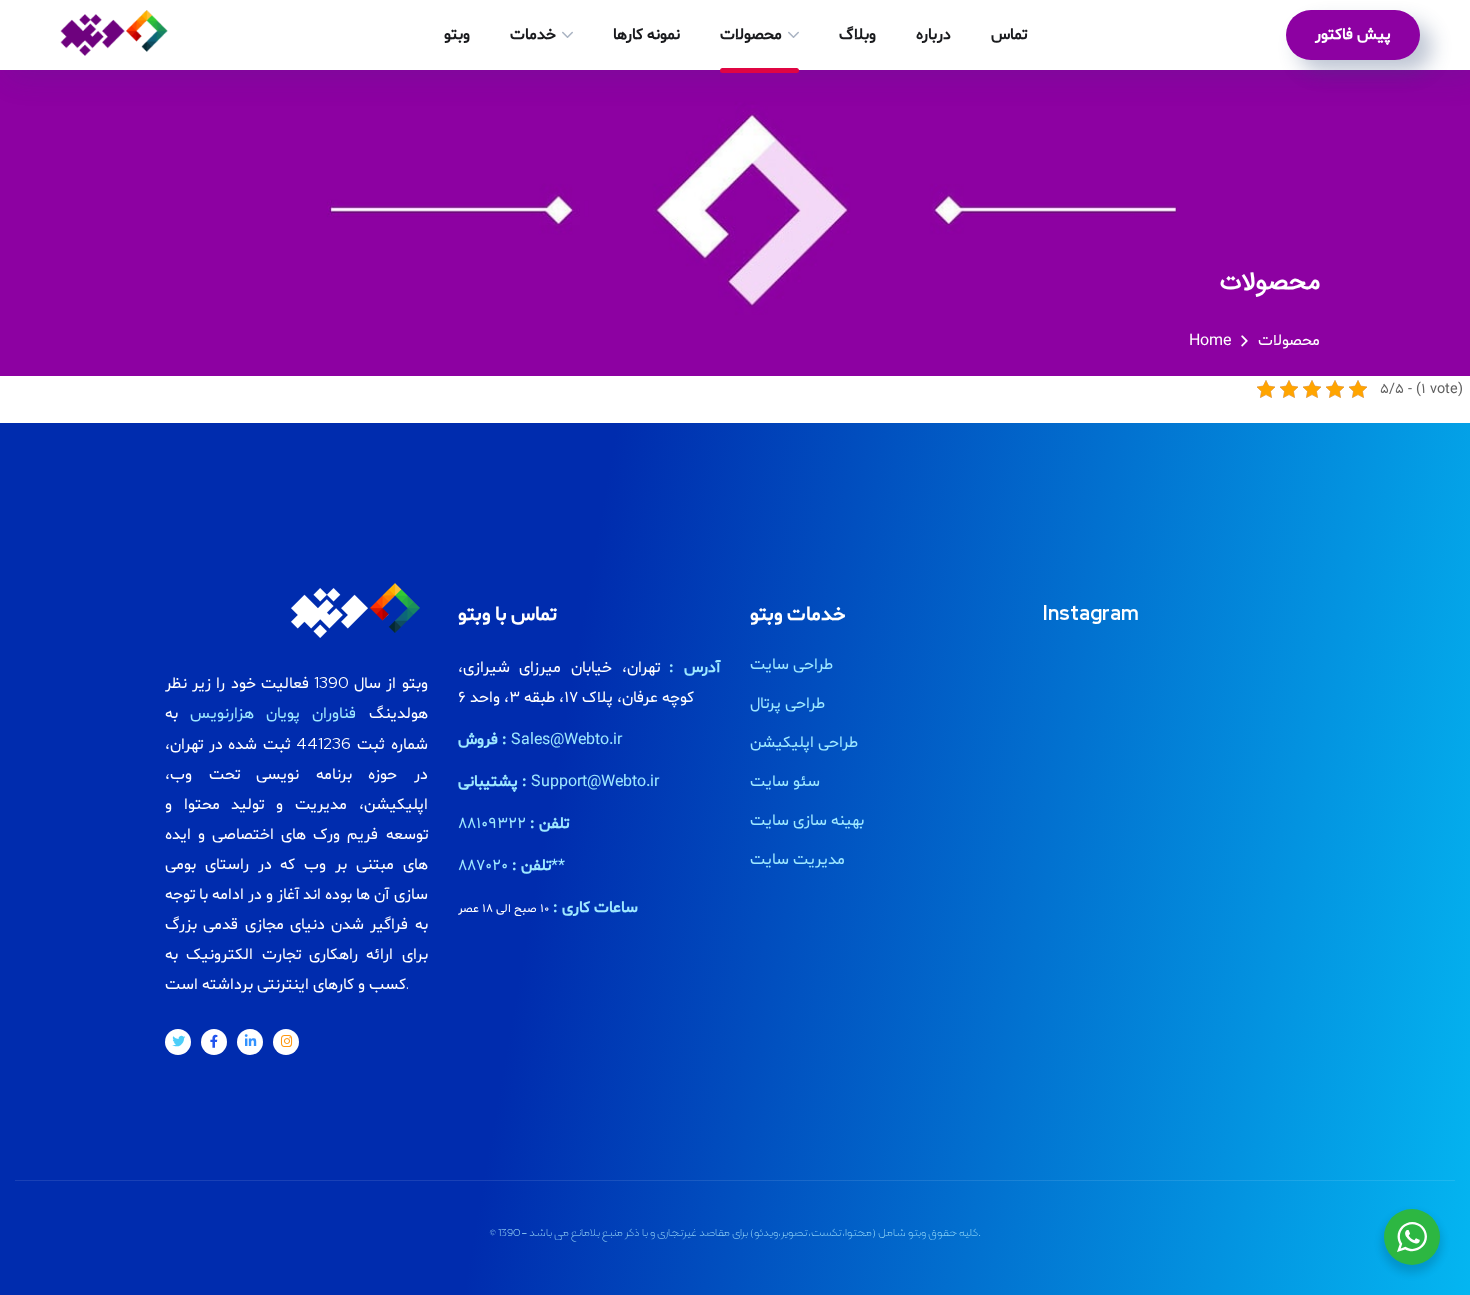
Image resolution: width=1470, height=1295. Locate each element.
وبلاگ (857, 35)
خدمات (533, 35)
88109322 (492, 824)
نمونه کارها (646, 35)
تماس (1009, 35)
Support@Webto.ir (595, 782)
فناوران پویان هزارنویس (273, 714)
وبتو (457, 35)
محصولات (751, 35)
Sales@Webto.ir (566, 740)
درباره (933, 35)
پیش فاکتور (1353, 35)
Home (1210, 341)
